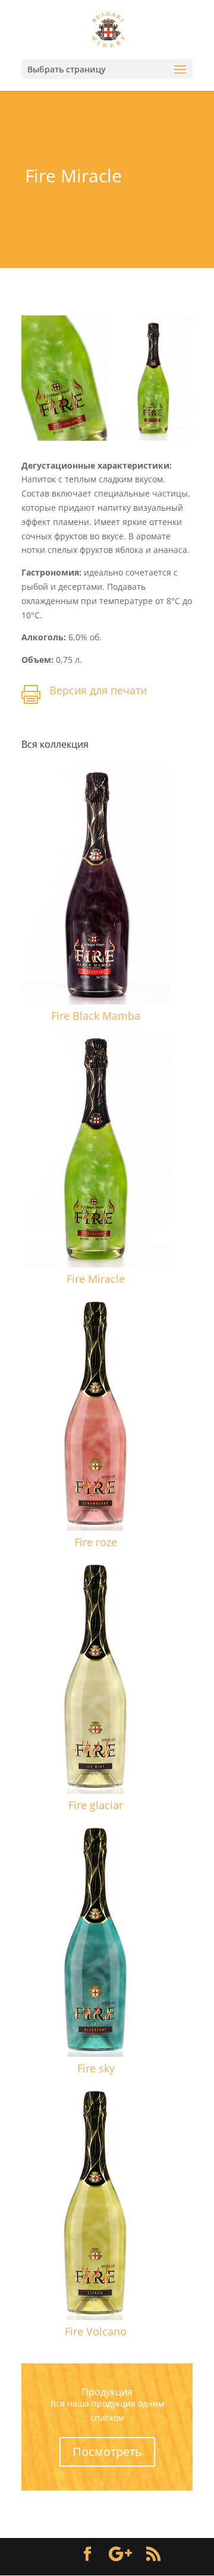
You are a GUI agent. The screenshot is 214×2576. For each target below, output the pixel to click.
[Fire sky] (96, 1938)
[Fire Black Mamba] (96, 886)
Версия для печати (98, 690)
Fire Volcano (96, 2331)
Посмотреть (107, 2452)
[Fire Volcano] (96, 2201)
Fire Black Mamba (96, 1016)
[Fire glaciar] (96, 1675)
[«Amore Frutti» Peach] (107, 440)
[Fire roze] (96, 1412)
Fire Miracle (96, 1279)
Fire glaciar (96, 1805)
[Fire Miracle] (96, 1149)
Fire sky (96, 2068)
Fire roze (96, 1542)
